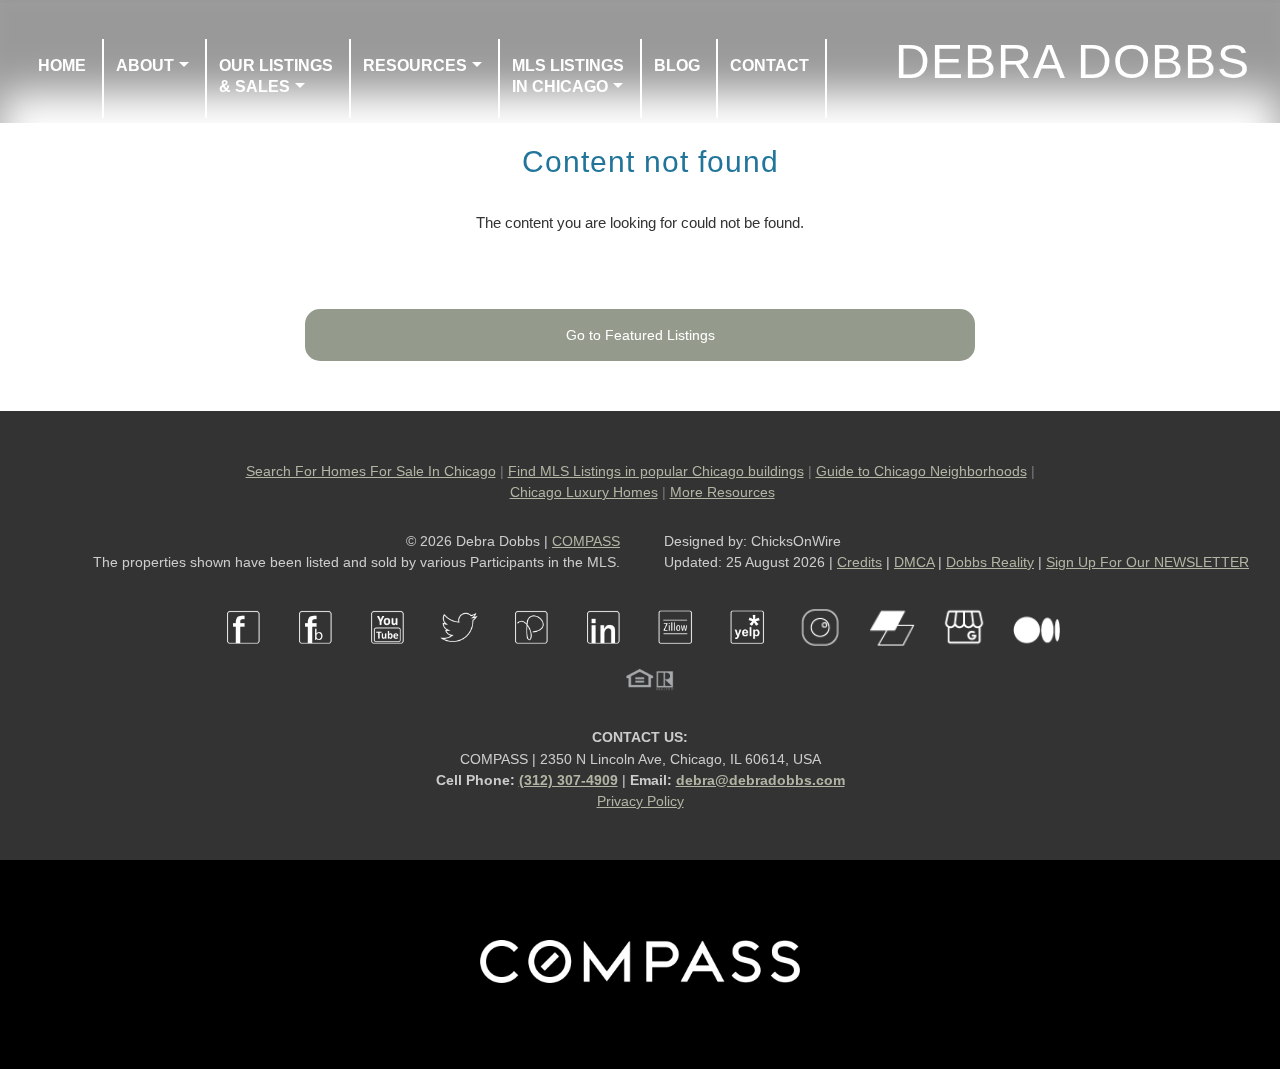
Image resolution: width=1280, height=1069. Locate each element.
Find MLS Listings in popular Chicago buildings (656, 471)
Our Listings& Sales (276, 76)
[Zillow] (676, 656)
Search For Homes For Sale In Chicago (371, 471)
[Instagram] (820, 656)
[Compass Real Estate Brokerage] (640, 978)
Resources (415, 65)
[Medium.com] (1036, 656)
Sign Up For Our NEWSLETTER (1147, 562)
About (145, 65)
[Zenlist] (892, 656)
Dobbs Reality (990, 562)
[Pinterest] (532, 656)
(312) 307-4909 (568, 780)
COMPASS (586, 541)
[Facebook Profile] (244, 656)
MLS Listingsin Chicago (568, 76)
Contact (769, 65)
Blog (677, 65)
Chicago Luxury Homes (584, 492)
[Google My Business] (964, 656)
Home (62, 65)
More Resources (722, 492)
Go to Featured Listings (640, 335)
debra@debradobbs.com (760, 780)
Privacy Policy (640, 801)
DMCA (914, 562)
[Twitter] (460, 656)
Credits (859, 562)
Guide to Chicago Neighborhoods (921, 471)
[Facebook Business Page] (316, 656)
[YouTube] (388, 656)
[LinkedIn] (604, 656)
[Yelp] (748, 656)
